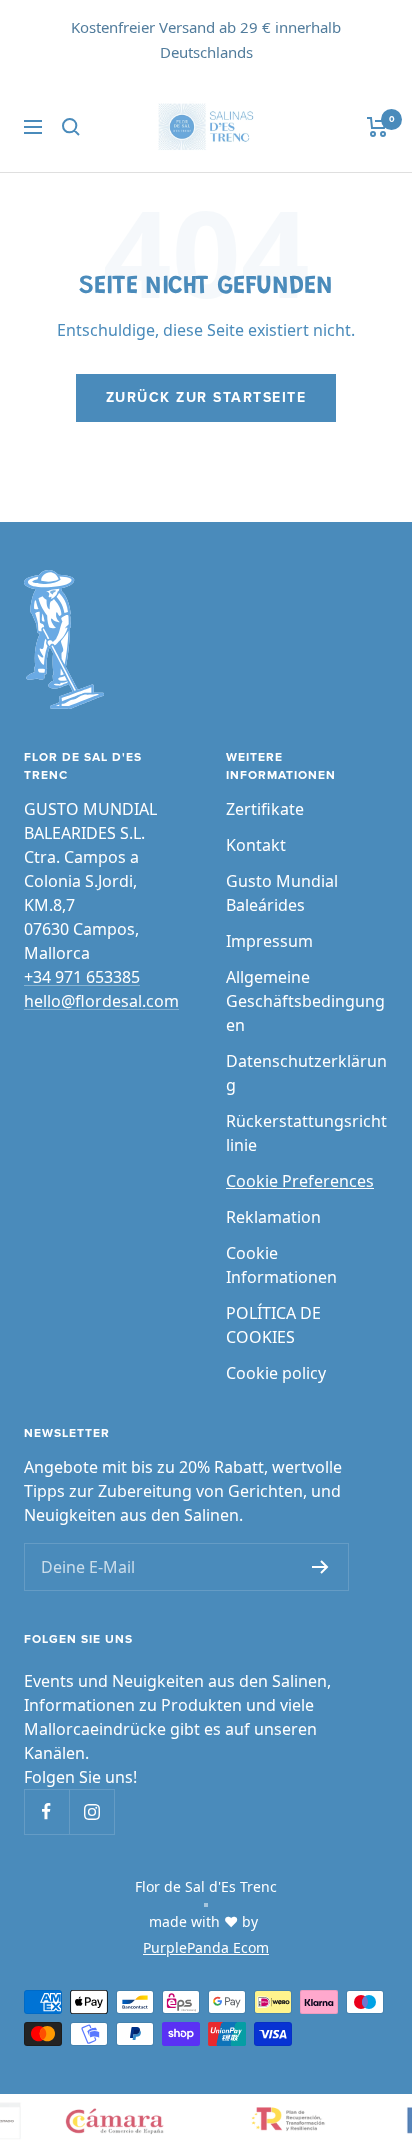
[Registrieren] (320, 1567)
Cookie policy (276, 1373)
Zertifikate (265, 809)
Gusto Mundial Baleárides (282, 893)
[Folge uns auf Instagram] (91, 1811)
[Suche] (71, 127)
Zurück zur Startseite (206, 398)
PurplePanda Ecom (206, 1947)
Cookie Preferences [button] (300, 1181)
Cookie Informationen (281, 1265)
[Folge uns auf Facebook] (46, 1811)
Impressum (269, 941)
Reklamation (273, 1217)
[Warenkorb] (377, 127)
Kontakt (256, 845)
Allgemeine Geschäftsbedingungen (305, 1001)
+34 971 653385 (82, 977)
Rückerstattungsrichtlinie (306, 1133)
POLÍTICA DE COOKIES (273, 1325)
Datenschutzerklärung (306, 1073)
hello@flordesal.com (101, 1001)
